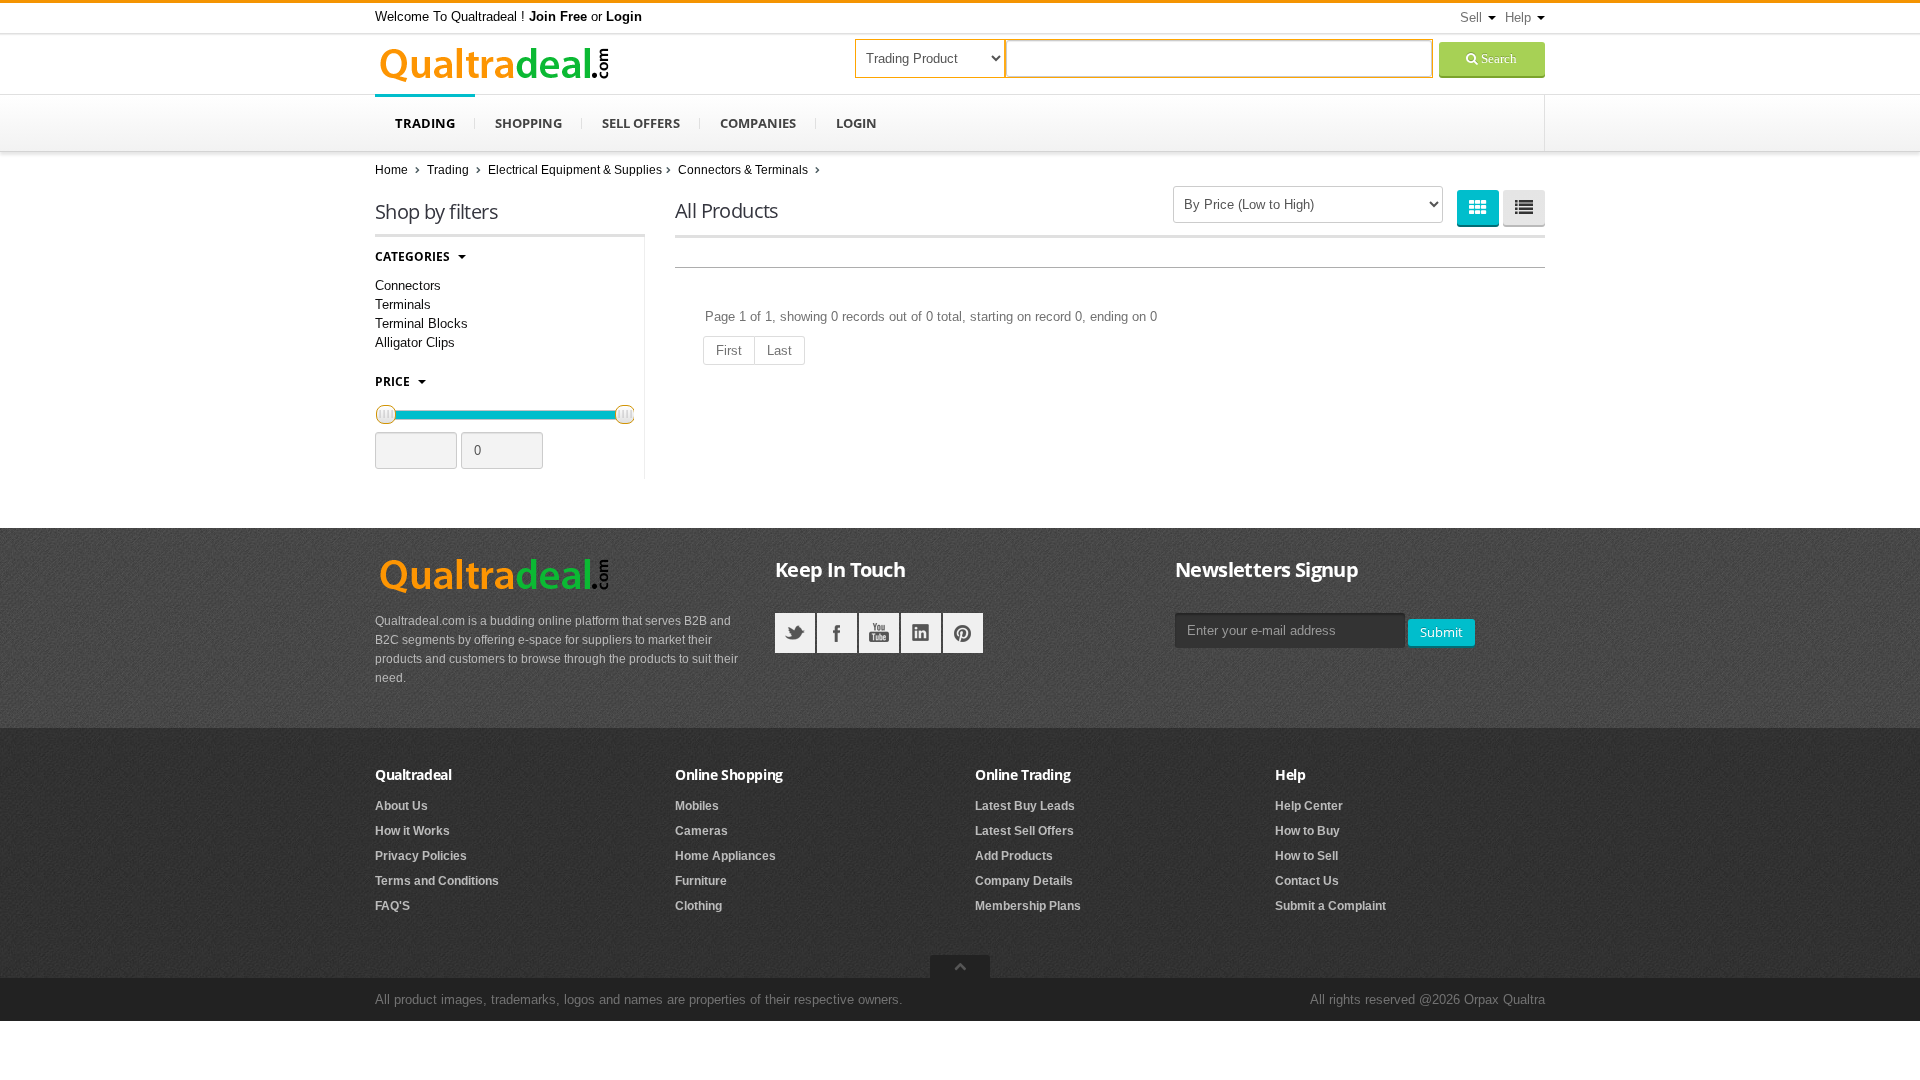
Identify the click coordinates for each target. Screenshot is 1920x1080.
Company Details (1024, 881)
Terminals (403, 304)
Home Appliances (725, 856)
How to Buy (1307, 831)
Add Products (1014, 856)
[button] (558, 16)
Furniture (701, 881)
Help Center (1309, 806)
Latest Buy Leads (1025, 806)
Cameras (701, 831)
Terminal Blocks (421, 323)
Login (856, 123)
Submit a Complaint (1330, 906)
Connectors (408, 285)
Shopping (528, 123)
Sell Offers (641, 123)
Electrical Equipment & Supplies (575, 170)
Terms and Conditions (437, 881)
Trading (425, 123)
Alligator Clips (415, 342)
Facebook (837, 633)
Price (394, 381)
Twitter (795, 633)
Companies (758, 123)
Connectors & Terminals (744, 170)
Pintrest (963, 633)
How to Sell (1306, 856)
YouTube (879, 633)
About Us (401, 806)
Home (391, 170)
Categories (414, 256)
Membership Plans (1028, 906)
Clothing (698, 906)
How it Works (412, 831)
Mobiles (697, 806)
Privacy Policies (421, 856)
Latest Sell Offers (1024, 831)
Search (1497, 58)
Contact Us (1307, 881)
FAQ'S (392, 906)
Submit (1441, 632)
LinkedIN (921, 633)
